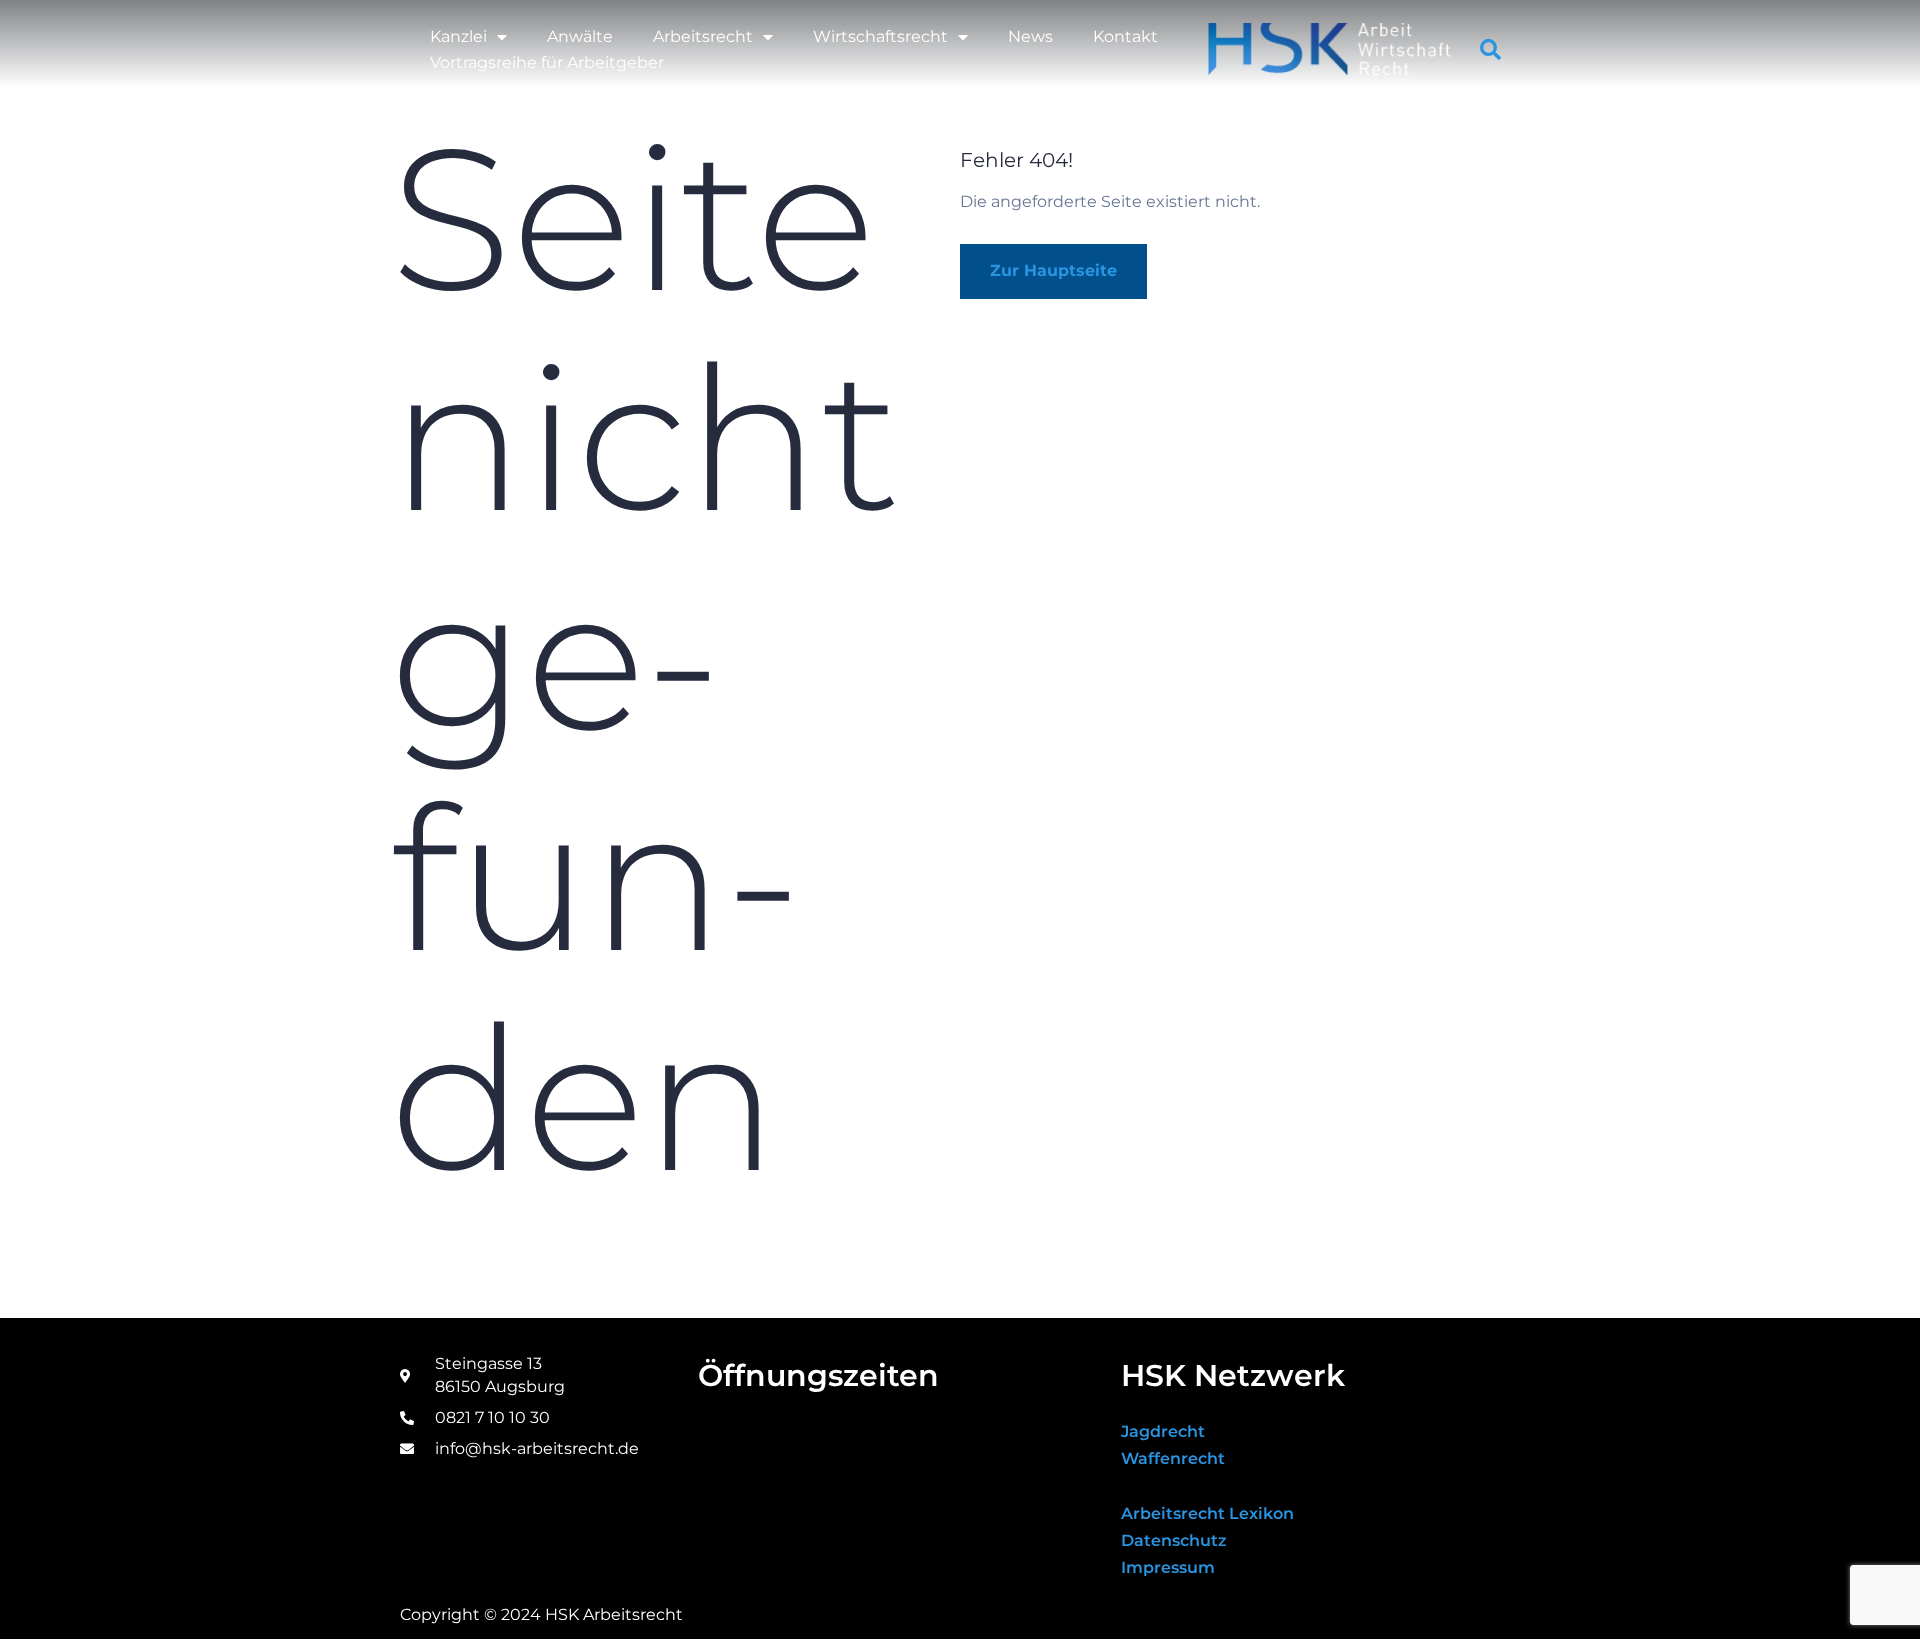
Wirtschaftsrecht (880, 36)
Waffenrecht (1173, 1458)
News (1030, 36)
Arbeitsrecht (703, 36)
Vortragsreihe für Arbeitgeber (547, 62)
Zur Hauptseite (1053, 270)
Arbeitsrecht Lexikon (1207, 1513)
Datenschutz (1174, 1540)
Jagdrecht (1163, 1431)
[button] (1491, 50)
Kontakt (1125, 36)
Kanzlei (458, 36)
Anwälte (580, 36)
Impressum (1168, 1567)
